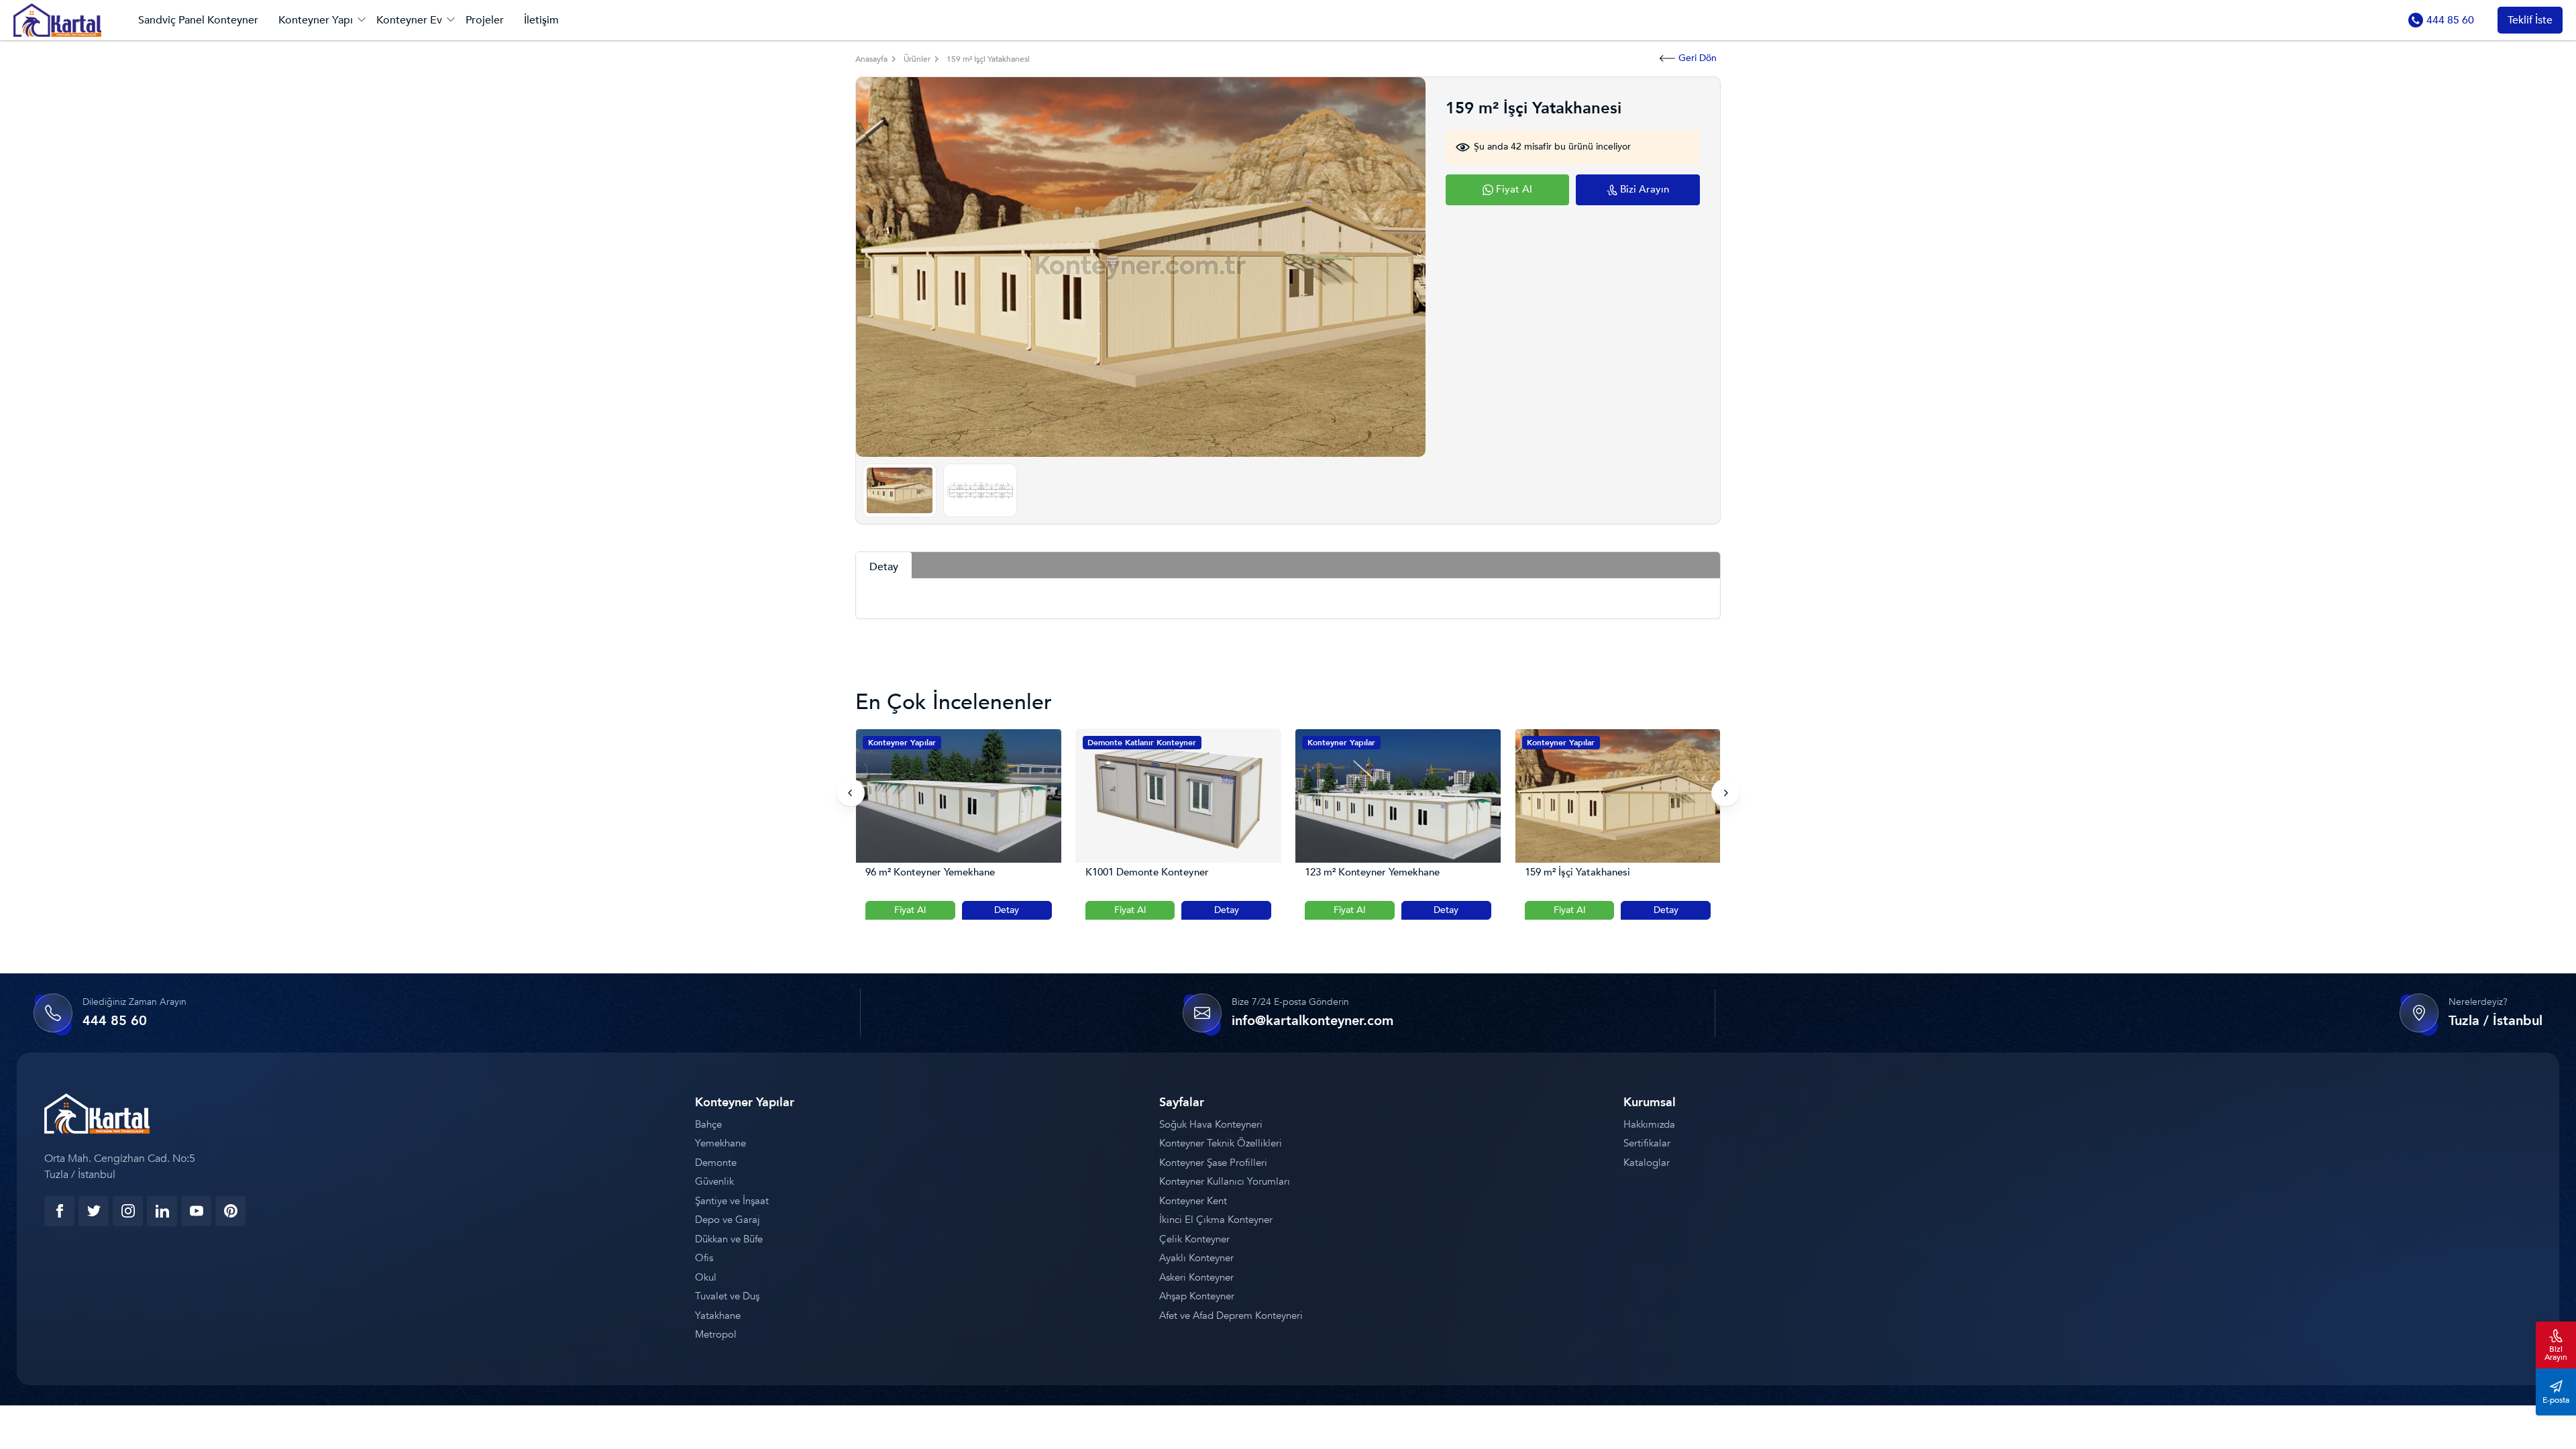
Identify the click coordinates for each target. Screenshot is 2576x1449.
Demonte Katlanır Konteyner (922, 743)
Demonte (716, 1163)
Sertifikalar (1647, 1143)
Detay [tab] (884, 567)
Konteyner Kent (1193, 1201)
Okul (706, 1277)
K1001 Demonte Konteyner (928, 872)
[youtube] (196, 1211)
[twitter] (94, 1211)
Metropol (716, 1334)
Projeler (485, 20)
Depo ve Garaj (728, 1220)
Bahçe (708, 1124)
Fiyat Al (911, 910)
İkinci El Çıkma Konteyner (1216, 1220)
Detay (1007, 910)
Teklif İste (2530, 20)
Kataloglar (1647, 1163)
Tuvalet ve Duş (727, 1296)
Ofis (704, 1258)
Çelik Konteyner (1194, 1239)
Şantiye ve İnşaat (732, 1201)
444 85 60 (2450, 20)
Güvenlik (714, 1181)
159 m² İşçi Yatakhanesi (1358, 872)
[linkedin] (162, 1211)
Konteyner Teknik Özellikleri (1221, 1143)
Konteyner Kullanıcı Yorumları (1225, 1181)
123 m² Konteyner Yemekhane (1153, 872)
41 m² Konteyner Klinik (1577, 872)
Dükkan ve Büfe (729, 1239)
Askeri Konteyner (1196, 1277)
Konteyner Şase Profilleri (1213, 1163)
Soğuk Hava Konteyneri (1211, 1124)
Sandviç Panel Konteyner (198, 20)
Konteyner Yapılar (1122, 743)
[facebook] (59, 1211)
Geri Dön (1698, 58)
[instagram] (128, 1211)
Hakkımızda (1649, 1124)
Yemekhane (720, 1143)
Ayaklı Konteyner (1196, 1258)
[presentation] (851, 793)
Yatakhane (718, 1316)
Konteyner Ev (409, 20)
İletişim (541, 20)
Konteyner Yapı (316, 20)
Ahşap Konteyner (1197, 1296)
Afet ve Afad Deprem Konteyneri (1231, 1316)
